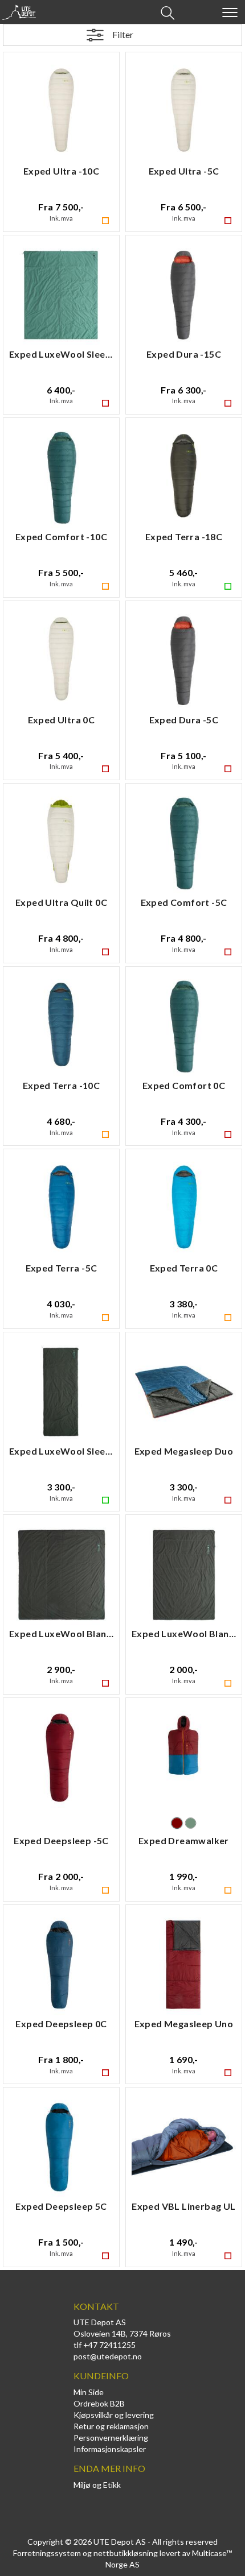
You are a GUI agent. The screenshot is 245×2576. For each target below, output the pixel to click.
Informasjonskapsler (110, 2449)
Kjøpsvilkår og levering (114, 2415)
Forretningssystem (47, 2553)
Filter (123, 34)
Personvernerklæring (111, 2438)
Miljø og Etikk (97, 2485)
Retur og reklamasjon (111, 2426)
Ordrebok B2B (99, 2403)
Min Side (89, 2392)
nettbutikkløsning (126, 2553)
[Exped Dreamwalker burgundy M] (184, 1759)
